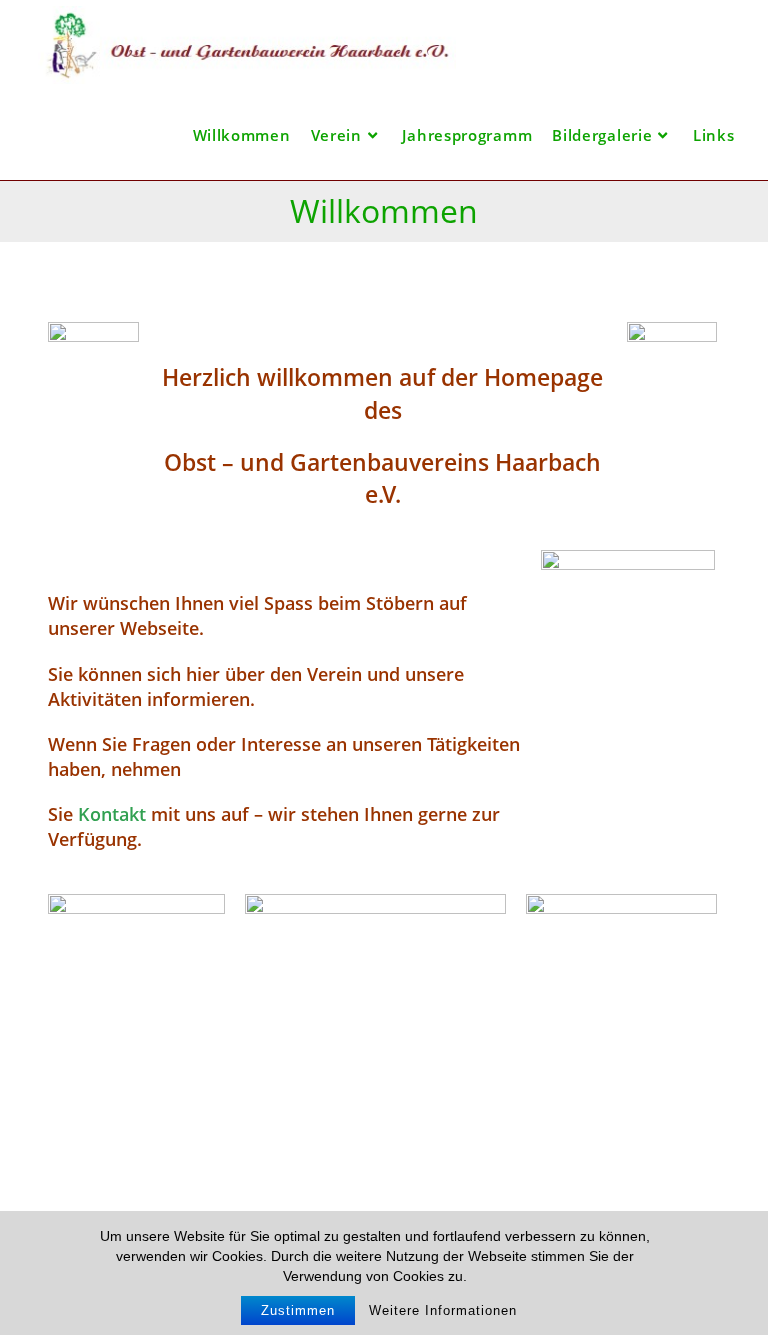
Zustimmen (298, 1310)
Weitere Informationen (443, 1310)
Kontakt (112, 814)
